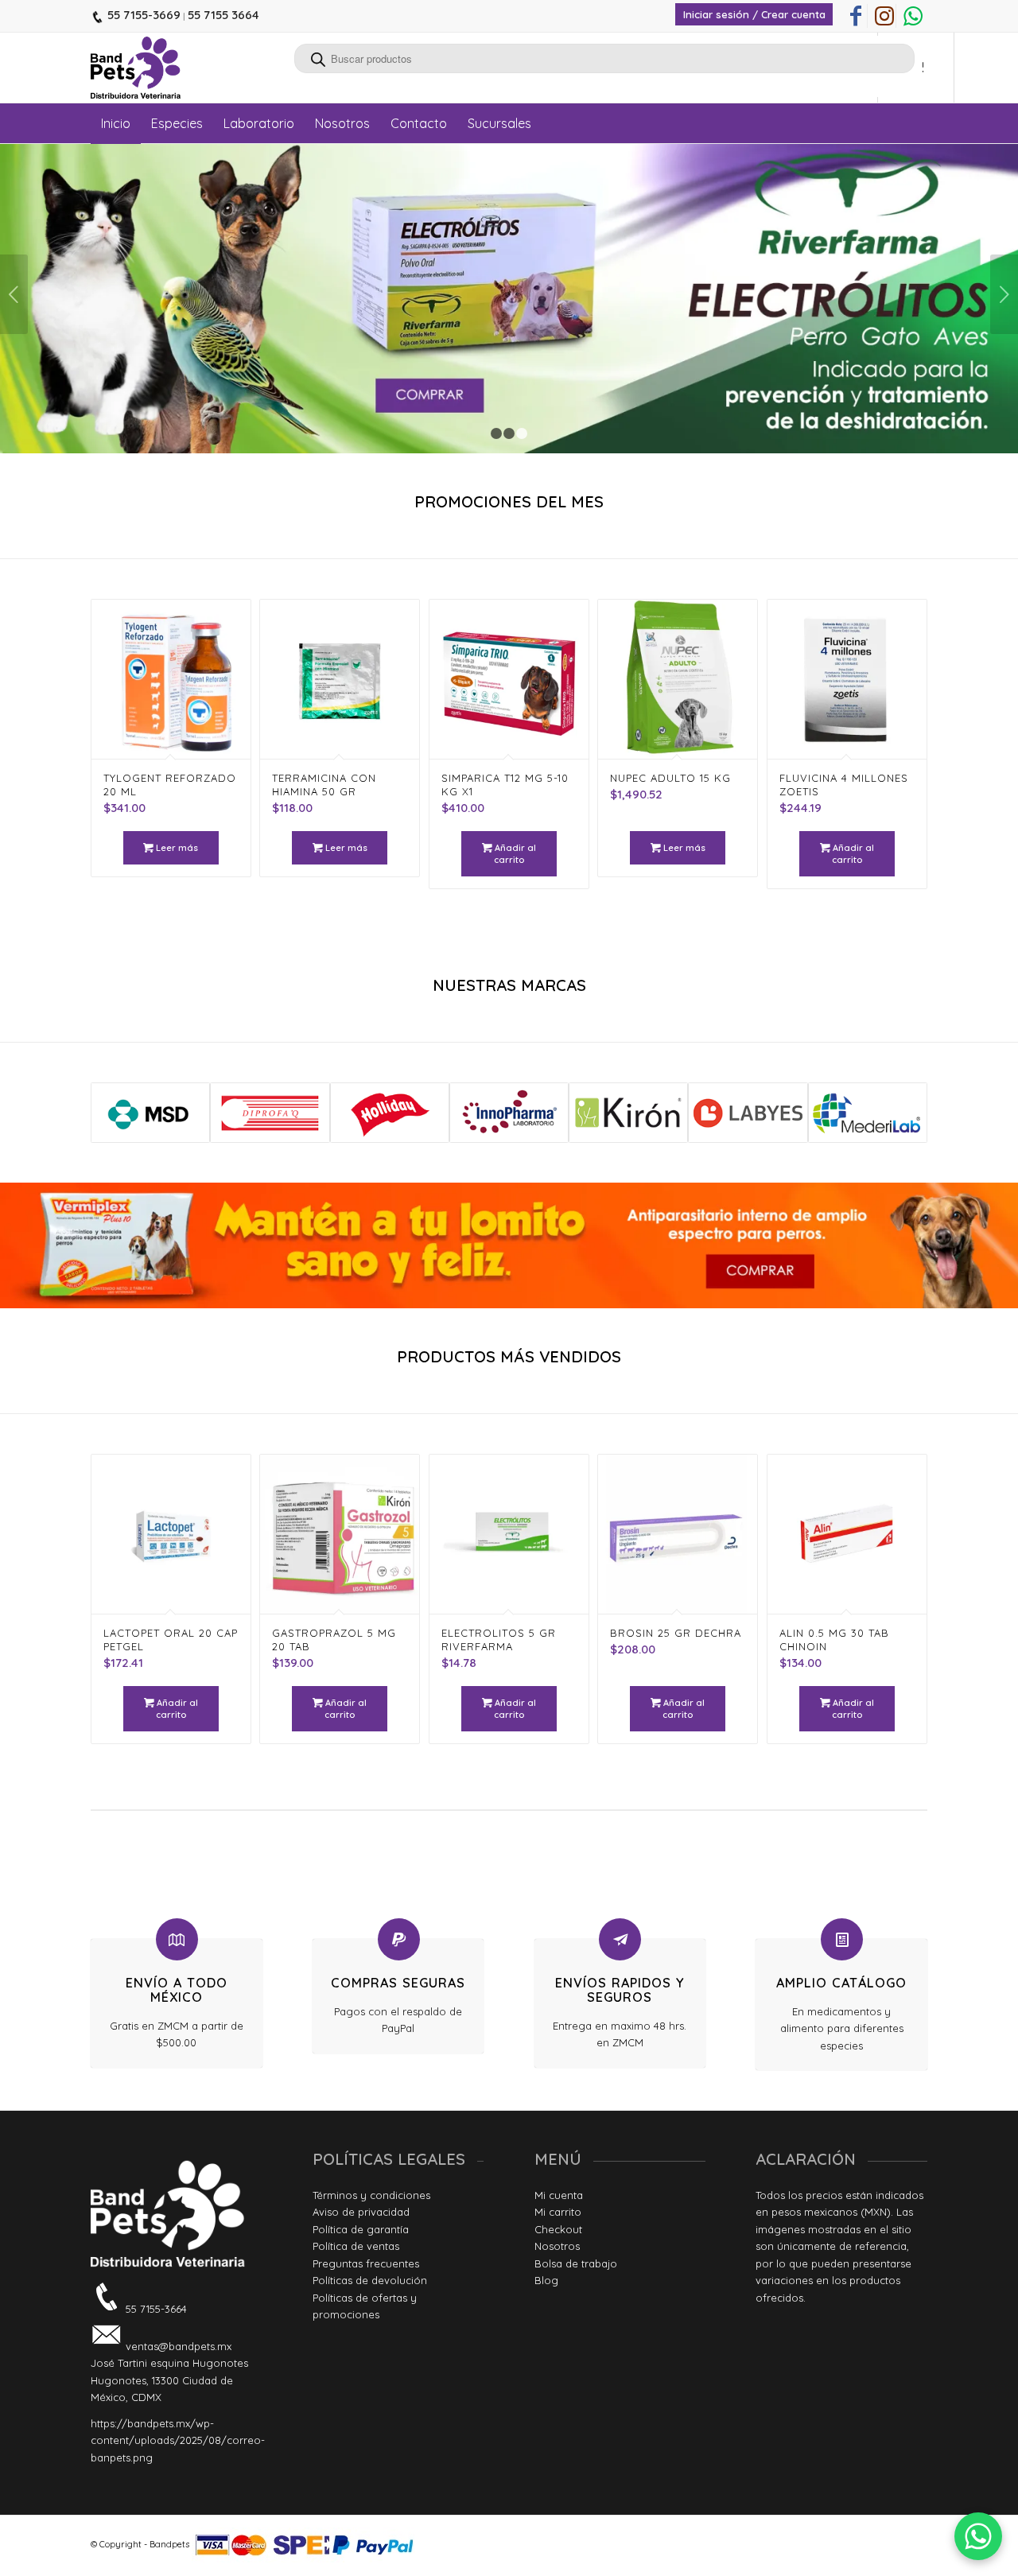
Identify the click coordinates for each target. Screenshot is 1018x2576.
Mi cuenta (559, 2195)
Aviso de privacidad (361, 2212)
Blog (546, 2280)
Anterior (14, 294)
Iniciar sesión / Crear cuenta (754, 14)
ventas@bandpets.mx (177, 2346)
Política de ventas (356, 2246)
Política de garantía (361, 2229)
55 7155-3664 (155, 2309)
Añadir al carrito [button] (514, 854)
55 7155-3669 (142, 15)
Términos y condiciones (371, 2195)
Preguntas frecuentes (366, 2263)
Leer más (176, 848)
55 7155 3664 (223, 15)
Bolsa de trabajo (576, 2263)
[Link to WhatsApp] (913, 16)
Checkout (558, 2229)
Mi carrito (558, 2212)
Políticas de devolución (370, 2280)
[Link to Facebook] (855, 16)
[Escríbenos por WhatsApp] (978, 2536)
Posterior (1004, 294)
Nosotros (557, 2246)
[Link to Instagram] (884, 16)
